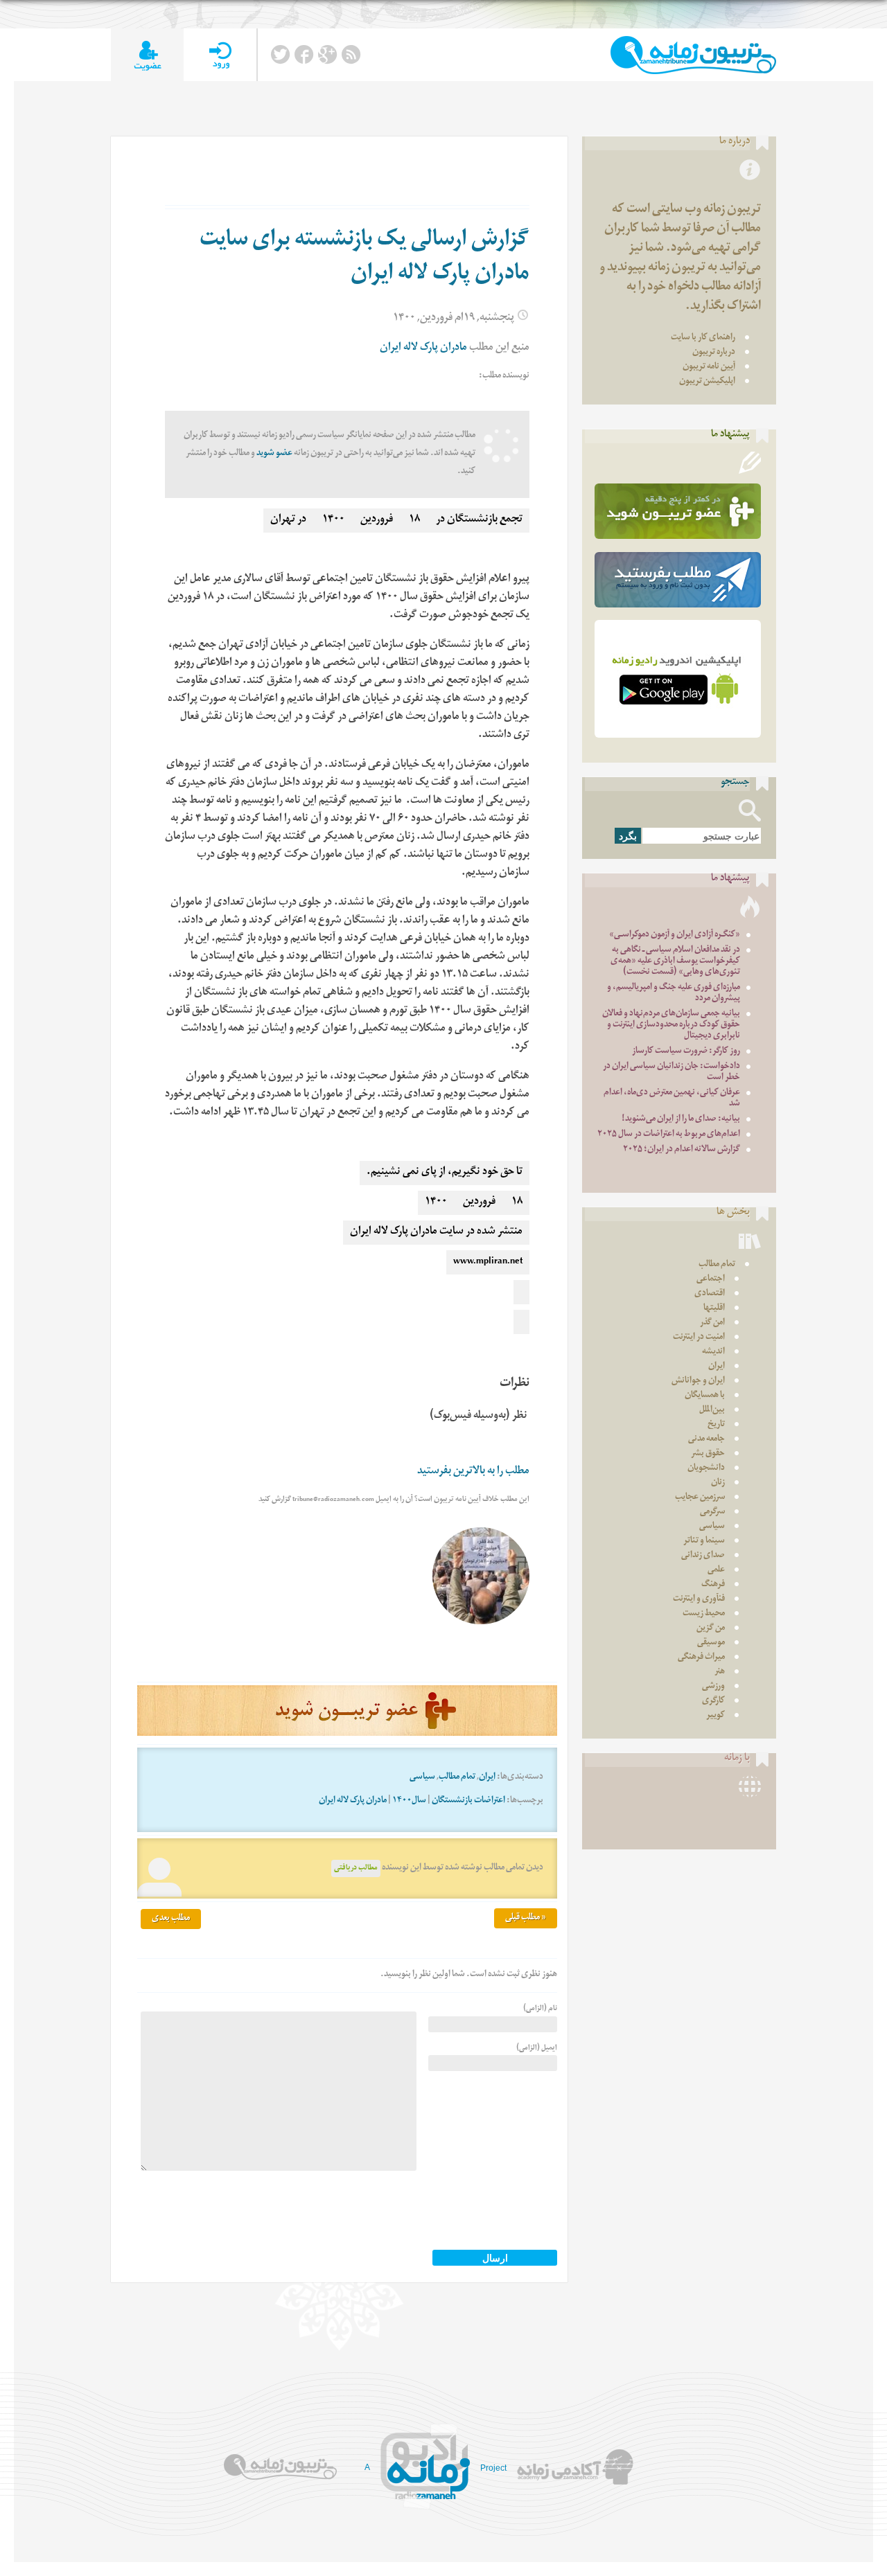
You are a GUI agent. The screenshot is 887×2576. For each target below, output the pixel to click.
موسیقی (711, 1643)
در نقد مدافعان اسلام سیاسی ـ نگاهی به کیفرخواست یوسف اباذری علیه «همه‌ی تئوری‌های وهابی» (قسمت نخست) (675, 962)
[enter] (220, 55)
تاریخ (716, 1425)
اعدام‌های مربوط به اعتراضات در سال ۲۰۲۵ (669, 1135)
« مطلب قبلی (526, 1918)
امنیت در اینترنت (699, 1338)
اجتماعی (711, 1280)
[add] (147, 55)
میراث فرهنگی (701, 1658)
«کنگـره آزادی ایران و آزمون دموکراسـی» (675, 935)
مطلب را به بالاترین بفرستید (473, 1472)
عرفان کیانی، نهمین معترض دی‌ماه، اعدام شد (672, 1099)
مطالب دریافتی (356, 1868)
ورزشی (713, 1687)
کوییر (715, 1716)
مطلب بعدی (171, 1919)
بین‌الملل (712, 1411)
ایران (487, 1778)
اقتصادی (710, 1294)
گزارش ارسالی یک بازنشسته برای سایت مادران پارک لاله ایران (365, 259)
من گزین (711, 1629)
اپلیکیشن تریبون (707, 382)
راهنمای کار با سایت (703, 338)
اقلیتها (714, 1309)
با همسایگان (705, 1396)
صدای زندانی (703, 1556)
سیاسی (422, 1778)
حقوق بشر (708, 1454)
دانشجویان (706, 1469)
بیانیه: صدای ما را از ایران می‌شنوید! (681, 1120)
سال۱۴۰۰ (409, 1801)
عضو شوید (274, 454)
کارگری (713, 1702)
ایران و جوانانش (698, 1382)
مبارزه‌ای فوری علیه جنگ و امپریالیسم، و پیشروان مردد (674, 994)
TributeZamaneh (693, 55)
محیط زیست (704, 1614)
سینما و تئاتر (704, 1542)
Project (493, 2468)
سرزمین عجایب (700, 1498)
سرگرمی (712, 1512)
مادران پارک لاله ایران (423, 349)
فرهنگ (713, 1585)
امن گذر (712, 1323)
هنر (720, 1672)
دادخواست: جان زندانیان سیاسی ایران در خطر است (671, 1073)
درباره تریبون (714, 353)
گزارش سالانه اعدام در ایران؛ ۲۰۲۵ (682, 1150)
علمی (716, 1571)
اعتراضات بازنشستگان (468, 1801)
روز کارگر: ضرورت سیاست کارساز (686, 1052)
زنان (718, 1483)
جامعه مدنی (706, 1440)
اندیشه (713, 1352)
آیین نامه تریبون (709, 367)
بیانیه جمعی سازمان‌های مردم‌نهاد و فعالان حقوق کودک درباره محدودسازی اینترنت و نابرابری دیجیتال (671, 1025)
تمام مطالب (457, 1778)
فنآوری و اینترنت (699, 1600)
